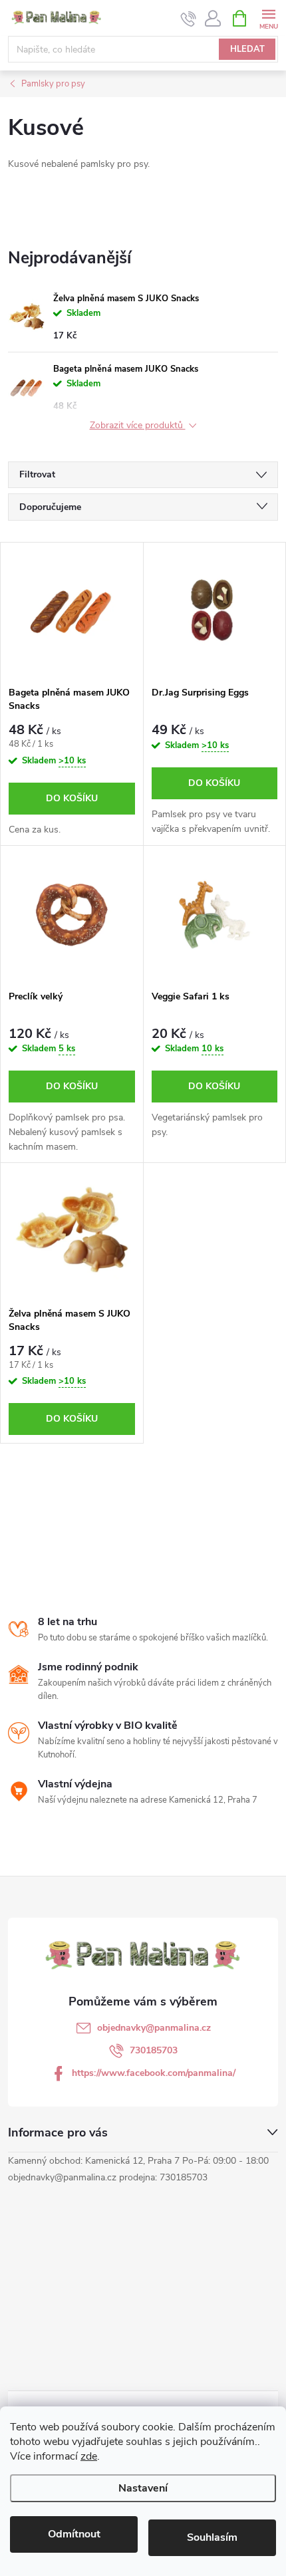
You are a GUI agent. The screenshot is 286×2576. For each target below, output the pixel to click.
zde (89, 2456)
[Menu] (268, 18)
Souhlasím (212, 2537)
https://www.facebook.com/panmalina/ (154, 2073)
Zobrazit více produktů (138, 426)
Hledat (247, 49)
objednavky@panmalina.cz (154, 2028)
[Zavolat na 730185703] (189, 19)
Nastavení (143, 2488)
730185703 (154, 2050)
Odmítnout (74, 2534)
